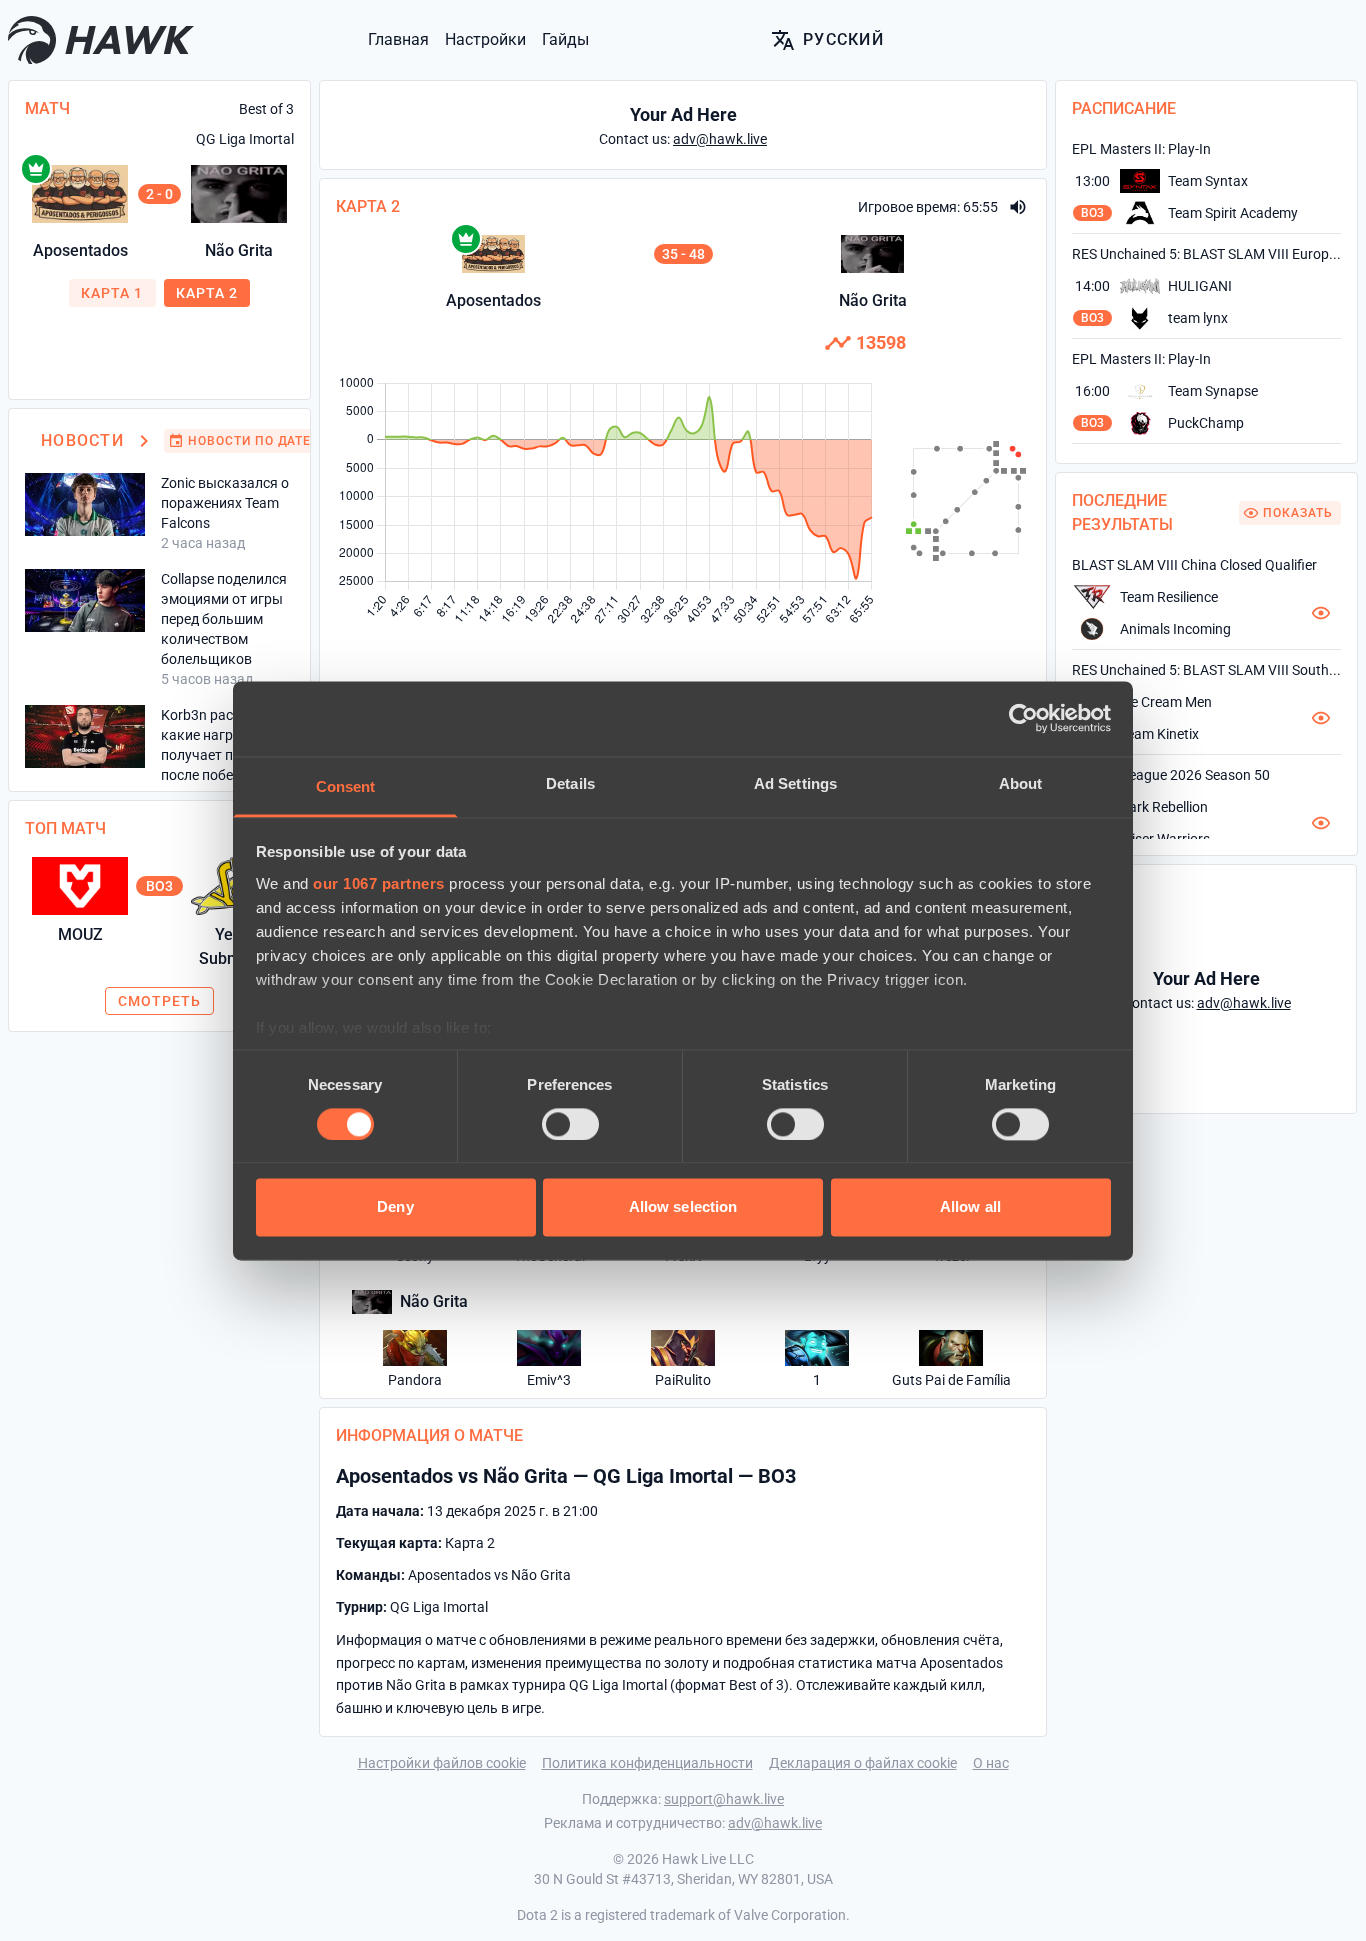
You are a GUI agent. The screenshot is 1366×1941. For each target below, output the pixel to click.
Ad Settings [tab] (795, 783)
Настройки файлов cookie (442, 1763)
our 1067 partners (379, 883)
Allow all (970, 1207)
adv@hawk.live (775, 1823)
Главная (398, 39)
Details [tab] (570, 783)
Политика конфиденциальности (647, 1763)
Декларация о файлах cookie (863, 1763)
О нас (991, 1763)
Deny (395, 1207)
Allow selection (683, 1207)
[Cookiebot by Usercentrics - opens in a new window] (1023, 718)
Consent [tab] (346, 786)
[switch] (570, 1124)
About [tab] (1021, 783)
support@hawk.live (724, 1799)
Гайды (565, 39)
